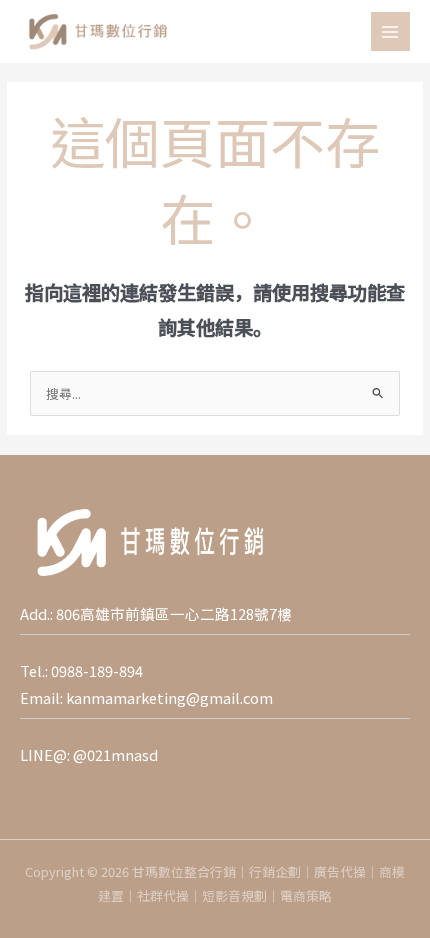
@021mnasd (115, 754)
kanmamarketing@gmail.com (169, 697)
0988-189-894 (97, 670)
